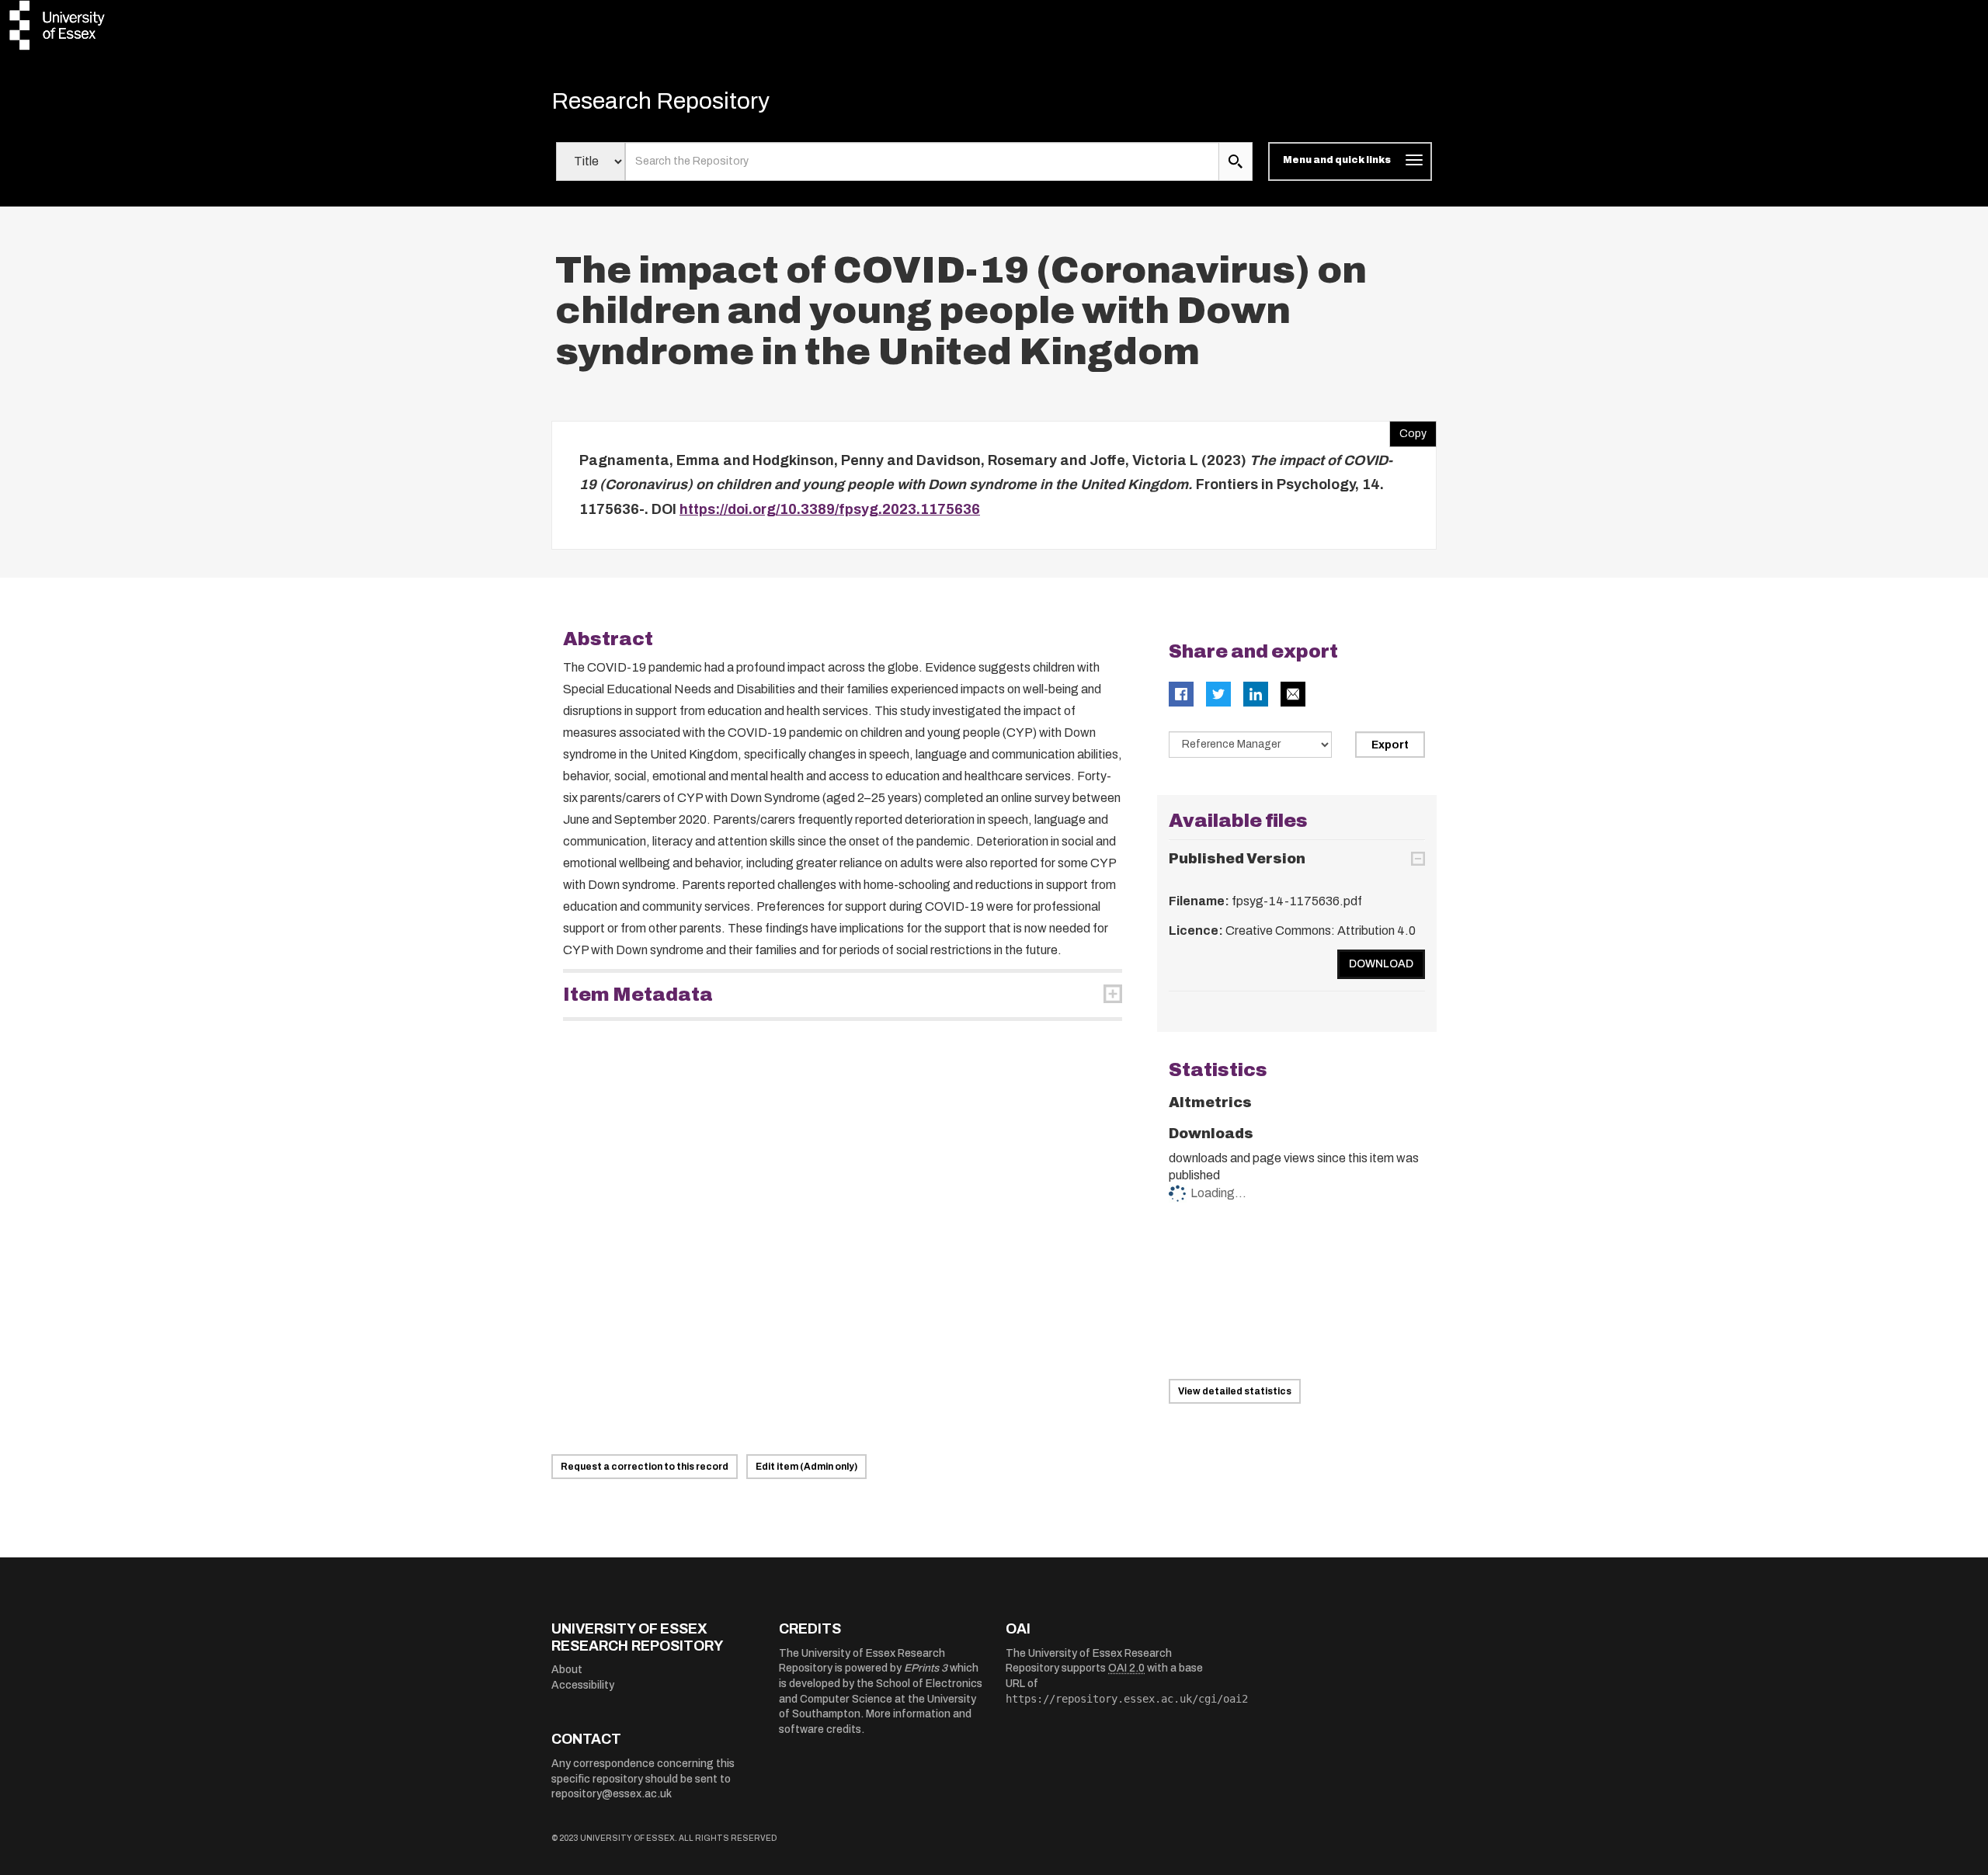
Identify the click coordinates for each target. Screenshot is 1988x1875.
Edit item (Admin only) (806, 1467)
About (567, 1670)
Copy (1408, 430)
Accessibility (583, 1685)
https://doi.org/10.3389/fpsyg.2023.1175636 (830, 509)
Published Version (1237, 859)
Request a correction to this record (645, 1467)
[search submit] (1236, 161)
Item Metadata (638, 995)
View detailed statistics (1235, 1391)
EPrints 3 (926, 1668)
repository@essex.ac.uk (612, 1794)
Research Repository (660, 101)
